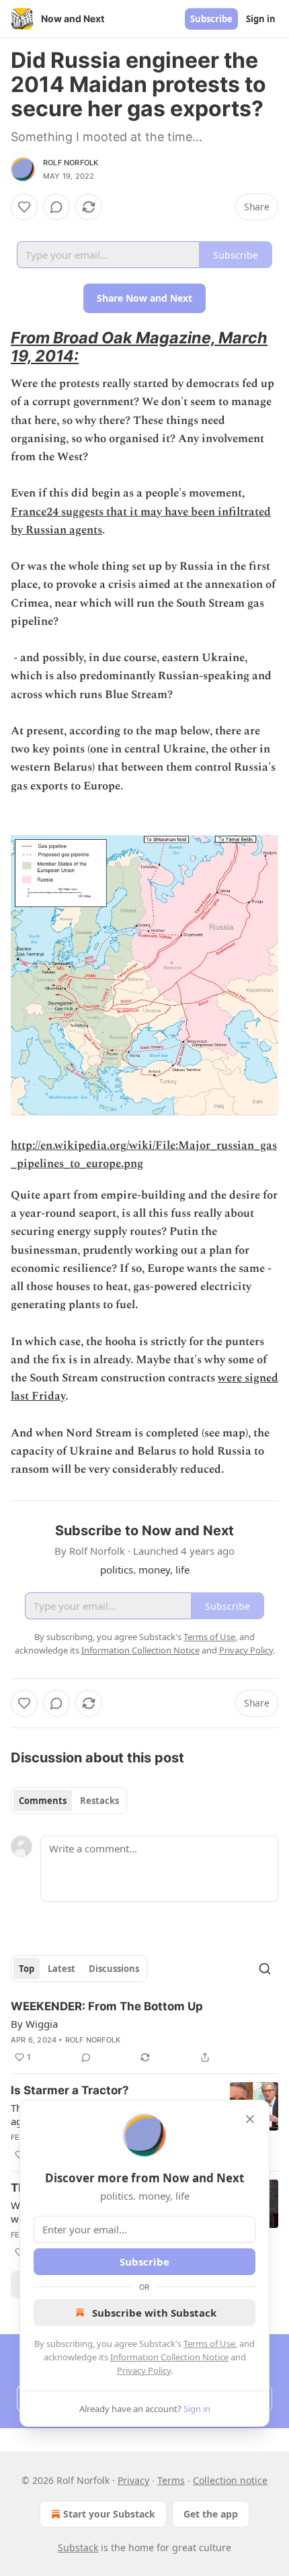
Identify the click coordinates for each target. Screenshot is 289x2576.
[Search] (265, 1969)
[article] (144, 2032)
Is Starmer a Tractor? (70, 2090)
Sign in (261, 19)
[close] (250, 2119)
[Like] (24, 207)
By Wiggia (34, 2024)
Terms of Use (209, 2344)
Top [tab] (27, 1969)
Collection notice (230, 2480)
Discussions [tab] (114, 1969)
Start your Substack (109, 2514)
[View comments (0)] (56, 207)
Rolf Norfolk (71, 163)
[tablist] (69, 1801)
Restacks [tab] (99, 1801)
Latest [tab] (61, 1969)
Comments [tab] (43, 1801)
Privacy (133, 2480)
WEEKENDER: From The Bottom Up (107, 2006)
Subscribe (211, 19)
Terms (171, 2480)
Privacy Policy (144, 2370)
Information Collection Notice (169, 2357)
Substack (78, 2547)
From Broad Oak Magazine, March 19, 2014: (139, 347)
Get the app (211, 2514)
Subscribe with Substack (154, 2313)
